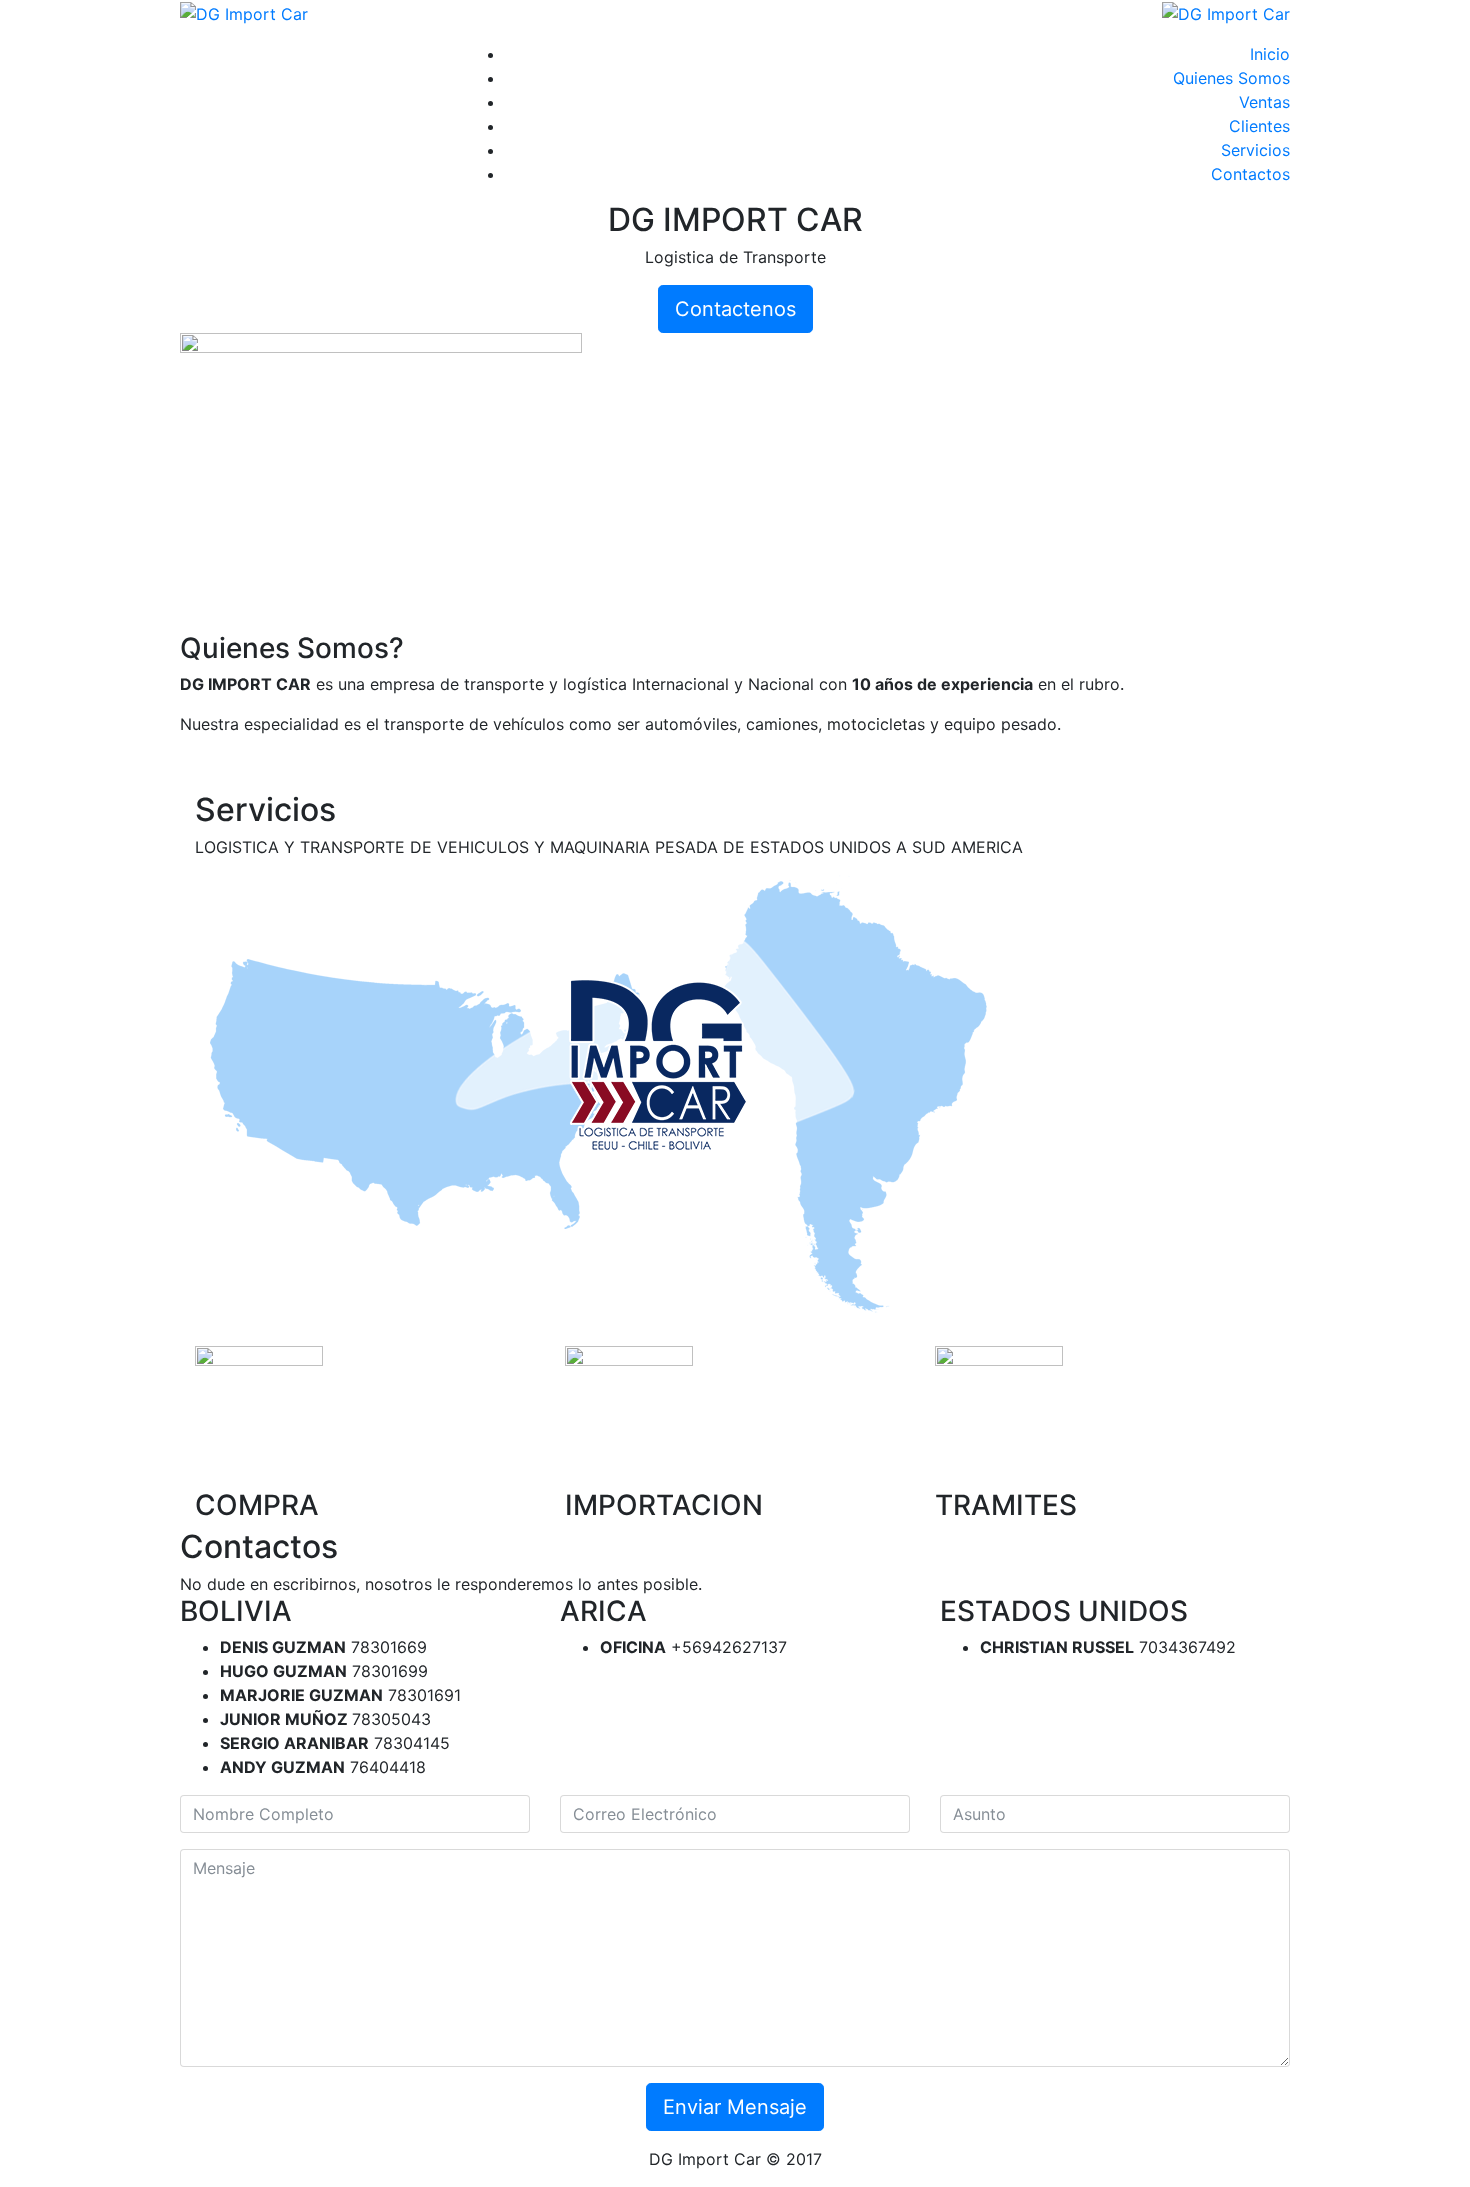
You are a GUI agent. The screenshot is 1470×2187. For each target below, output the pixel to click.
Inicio (1270, 54)
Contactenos (735, 309)
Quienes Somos (1231, 78)
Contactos (1250, 174)
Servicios (1255, 150)
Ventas (1264, 102)
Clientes (1259, 126)
